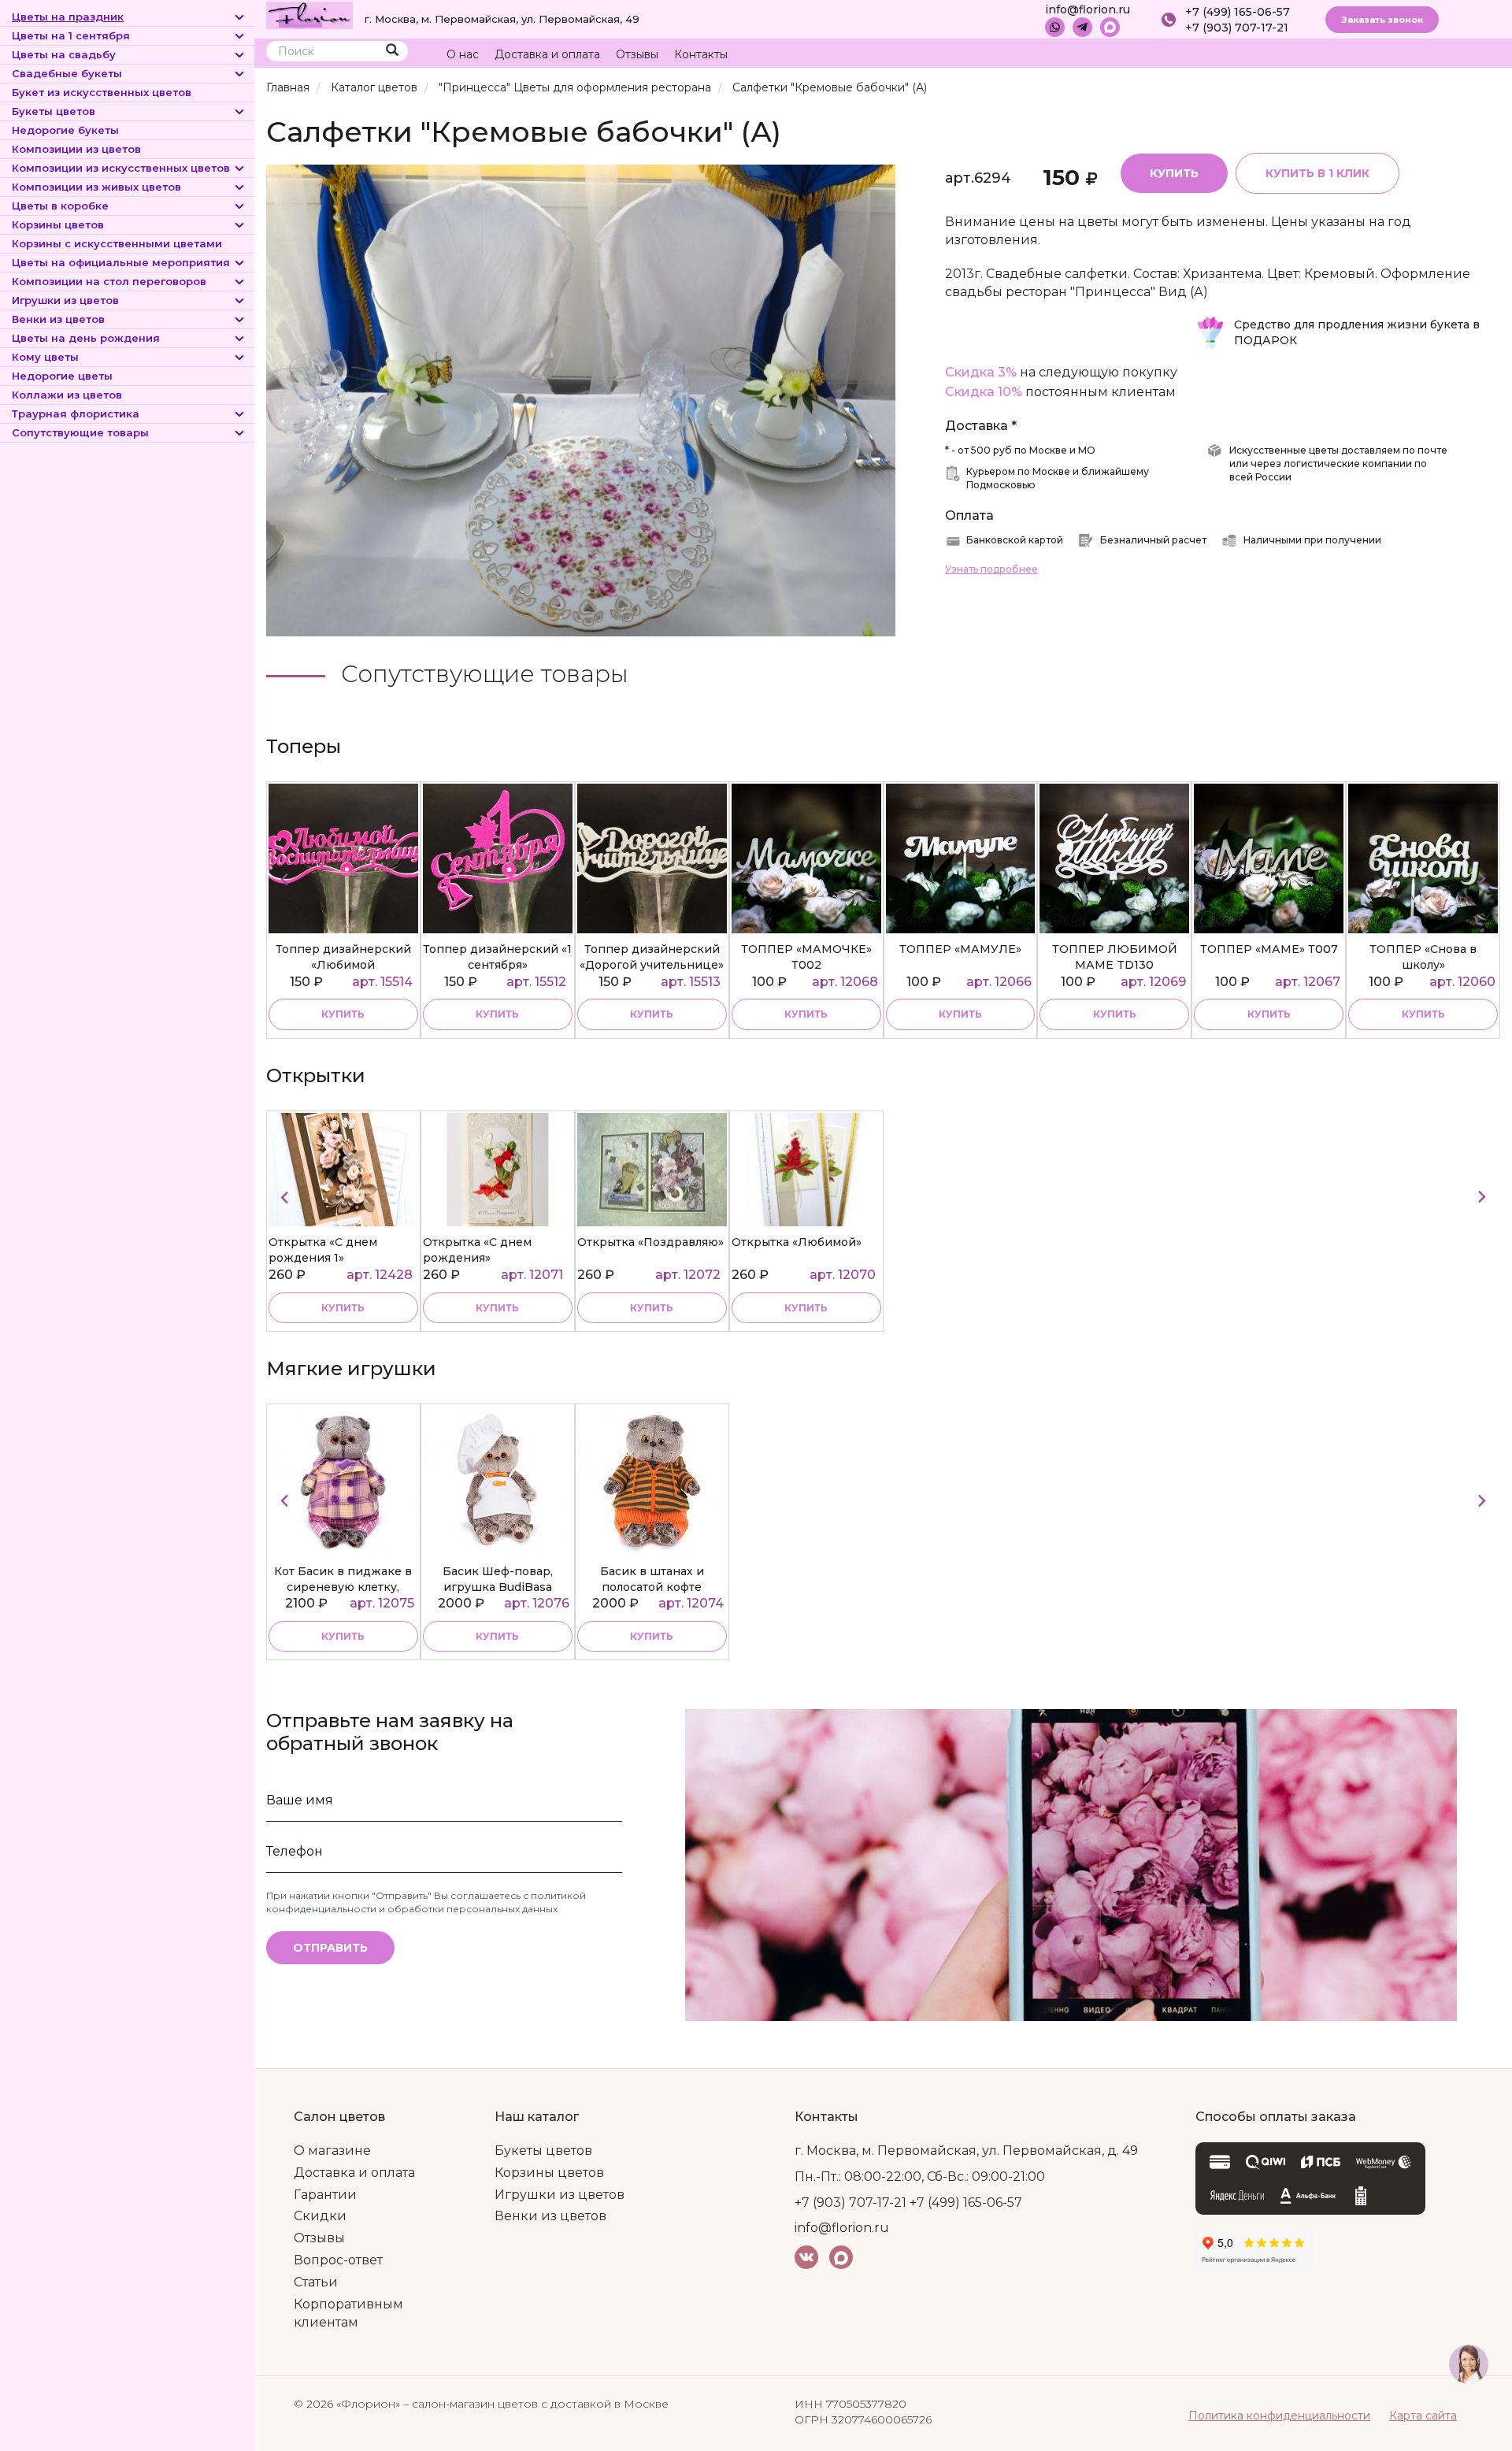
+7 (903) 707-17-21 (1237, 28)
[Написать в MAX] (1110, 27)
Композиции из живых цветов (96, 187)
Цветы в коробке (60, 206)
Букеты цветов (54, 111)
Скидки (320, 2216)
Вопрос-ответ (338, 2260)
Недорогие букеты (65, 130)
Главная (288, 87)
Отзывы (637, 54)
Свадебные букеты (67, 73)
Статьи (316, 2282)
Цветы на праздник (68, 17)
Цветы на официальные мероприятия (121, 262)
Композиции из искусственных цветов (121, 168)
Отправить (330, 1948)
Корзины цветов (58, 224)
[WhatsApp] (1055, 27)
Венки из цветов (58, 319)
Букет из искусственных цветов (102, 92)
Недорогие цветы (62, 376)
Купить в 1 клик (1317, 173)
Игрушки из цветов (65, 300)
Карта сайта (1423, 2416)
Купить (1174, 173)
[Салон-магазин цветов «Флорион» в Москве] (309, 14)
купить (343, 1014)
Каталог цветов (374, 87)
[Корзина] (1429, 55)
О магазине (332, 2151)
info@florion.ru (1088, 9)
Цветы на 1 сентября (71, 35)
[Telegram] (1082, 27)
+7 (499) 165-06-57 (1238, 12)
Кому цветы (45, 357)
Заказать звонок (1382, 20)
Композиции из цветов (76, 149)
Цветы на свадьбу (64, 54)
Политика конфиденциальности (1279, 2416)
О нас (463, 54)
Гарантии (325, 2195)
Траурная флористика (76, 413)
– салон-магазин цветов (471, 2404)
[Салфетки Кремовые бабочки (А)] (581, 400)
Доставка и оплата (547, 54)
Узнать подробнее (991, 569)
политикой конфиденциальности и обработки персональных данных (426, 1902)
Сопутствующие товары (80, 432)
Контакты (701, 54)
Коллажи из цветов (67, 395)
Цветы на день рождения (86, 338)
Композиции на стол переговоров (109, 281)
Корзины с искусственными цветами (117, 243)
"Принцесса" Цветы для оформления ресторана (575, 87)
